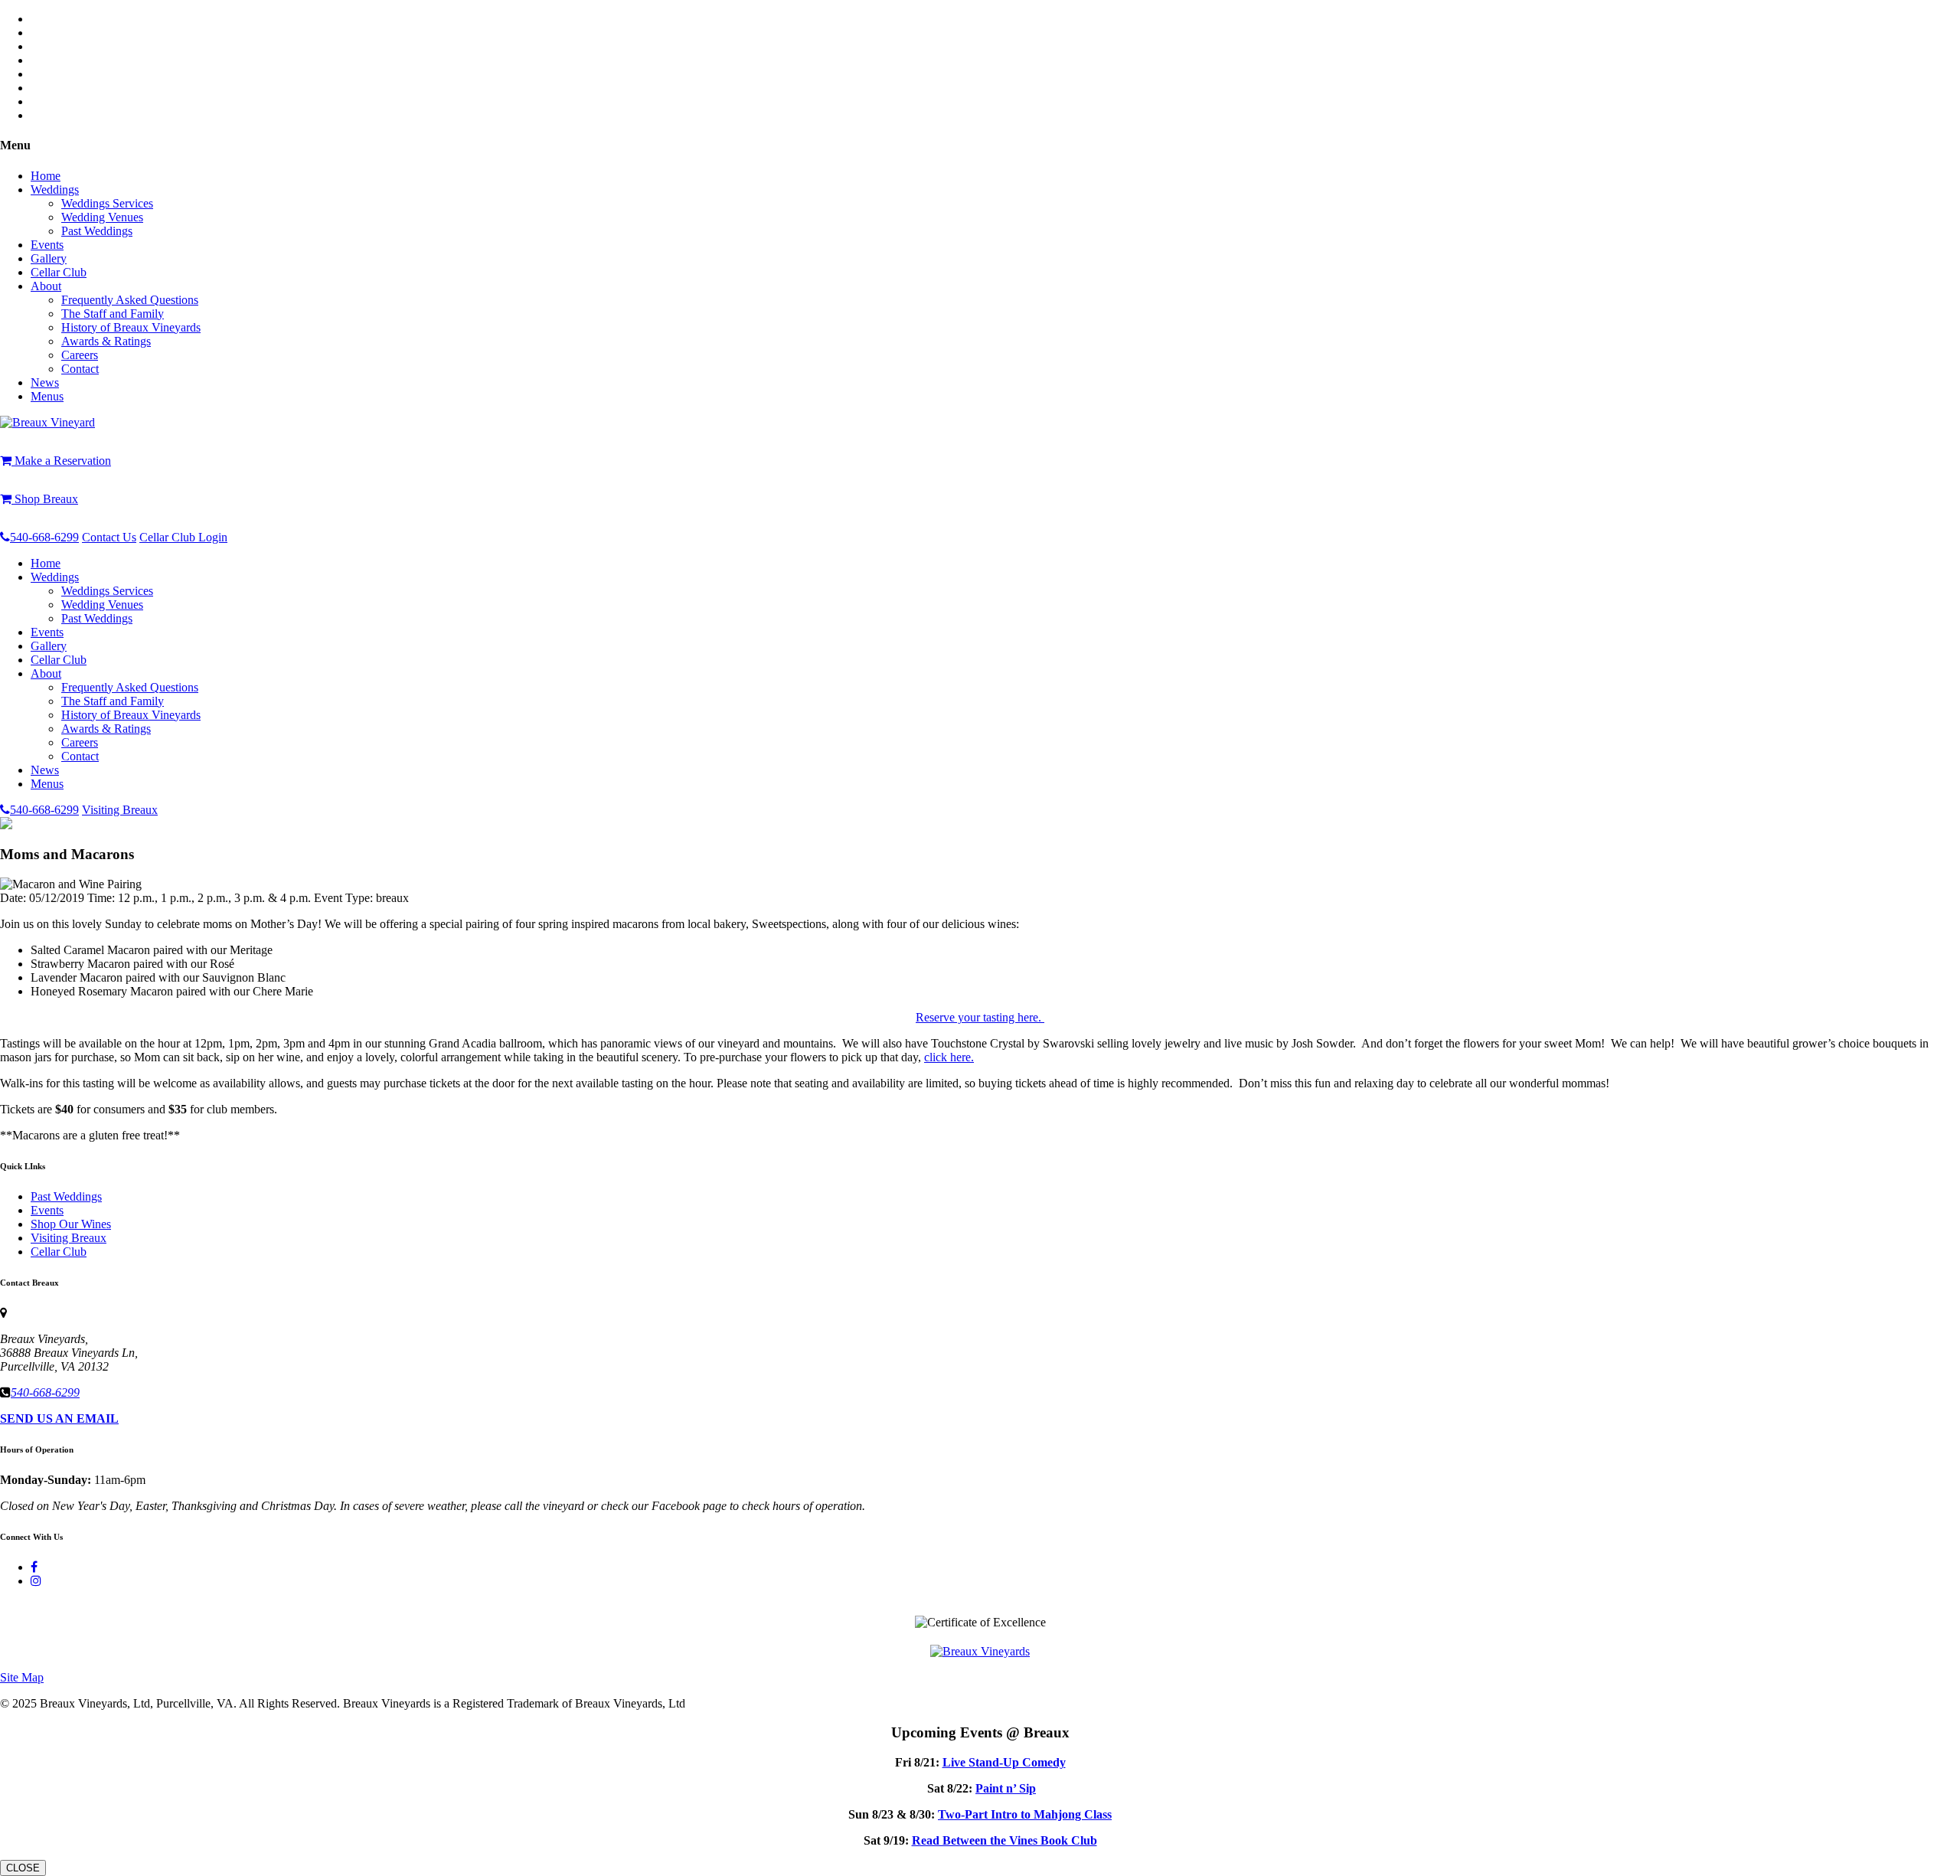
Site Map (22, 1677)
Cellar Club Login (183, 537)
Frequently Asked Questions (130, 300)
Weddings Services (107, 203)
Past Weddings (97, 231)
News (45, 382)
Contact (80, 369)
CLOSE (23, 1868)
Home (46, 176)
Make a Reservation (61, 461)
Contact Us (109, 537)
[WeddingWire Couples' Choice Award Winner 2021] (980, 1651)
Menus (47, 396)
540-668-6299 (44, 537)
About (46, 286)
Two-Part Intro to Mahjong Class (1025, 1814)
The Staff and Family (113, 314)
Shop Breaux (45, 499)
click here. (949, 1057)
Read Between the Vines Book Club (1004, 1840)
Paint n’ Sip (1006, 1788)
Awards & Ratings (106, 341)
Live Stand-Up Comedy (1004, 1762)
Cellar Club (59, 272)
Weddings (55, 190)
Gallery (49, 258)
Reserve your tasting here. (980, 1017)
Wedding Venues (102, 217)
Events (47, 245)
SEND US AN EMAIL (59, 1418)
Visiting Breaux (120, 810)
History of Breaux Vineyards (131, 327)
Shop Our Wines (71, 1224)
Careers (80, 355)
